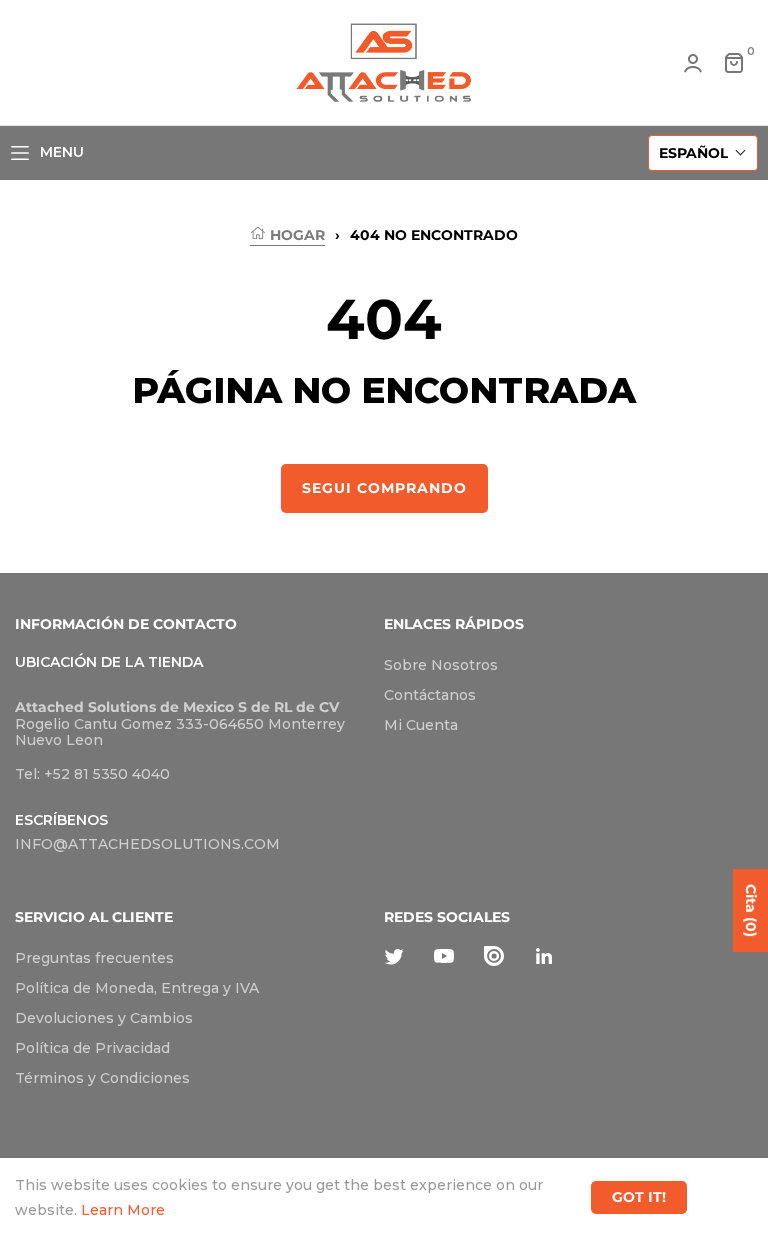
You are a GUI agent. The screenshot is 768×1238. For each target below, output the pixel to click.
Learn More (123, 1210)
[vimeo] (494, 955)
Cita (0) (751, 910)
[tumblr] (544, 955)
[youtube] (444, 955)
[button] (703, 153)
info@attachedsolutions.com (147, 844)
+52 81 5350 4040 (107, 774)
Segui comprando (384, 488)
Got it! (639, 1197)
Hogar (295, 235)
